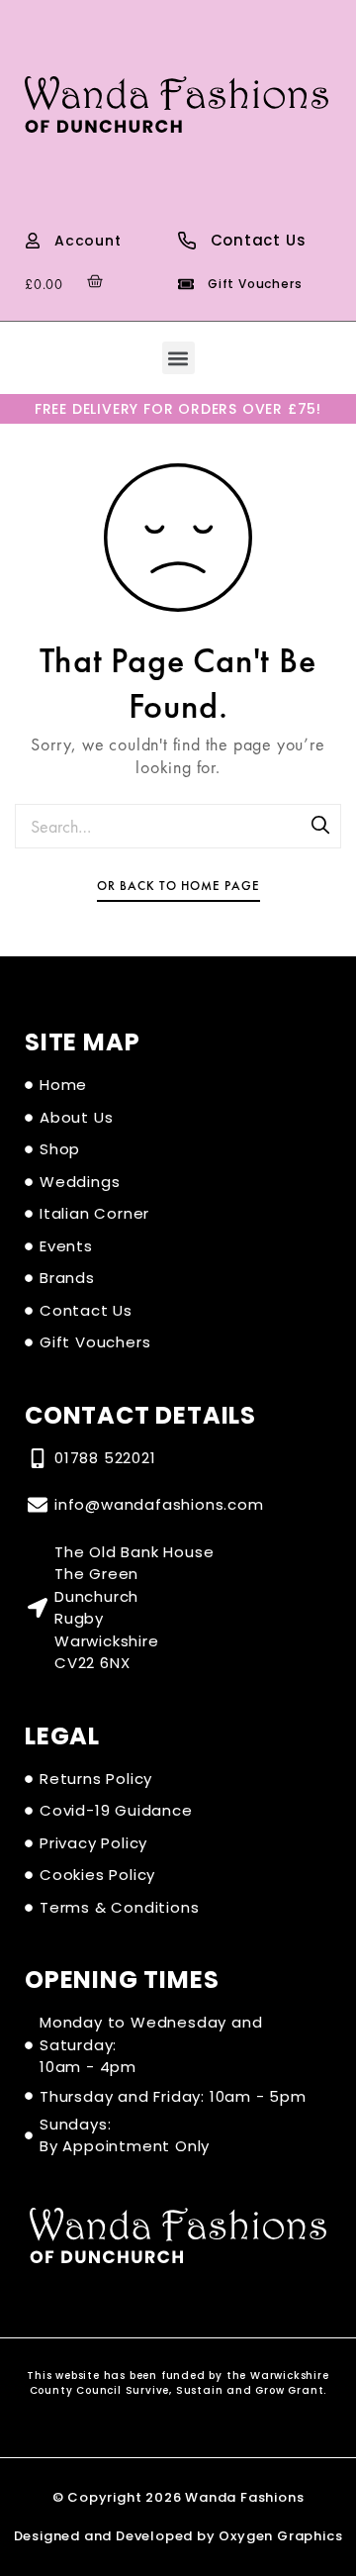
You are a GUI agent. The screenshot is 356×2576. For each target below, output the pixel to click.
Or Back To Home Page (178, 886)
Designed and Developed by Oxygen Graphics (178, 2536)
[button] (178, 358)
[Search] (321, 827)
